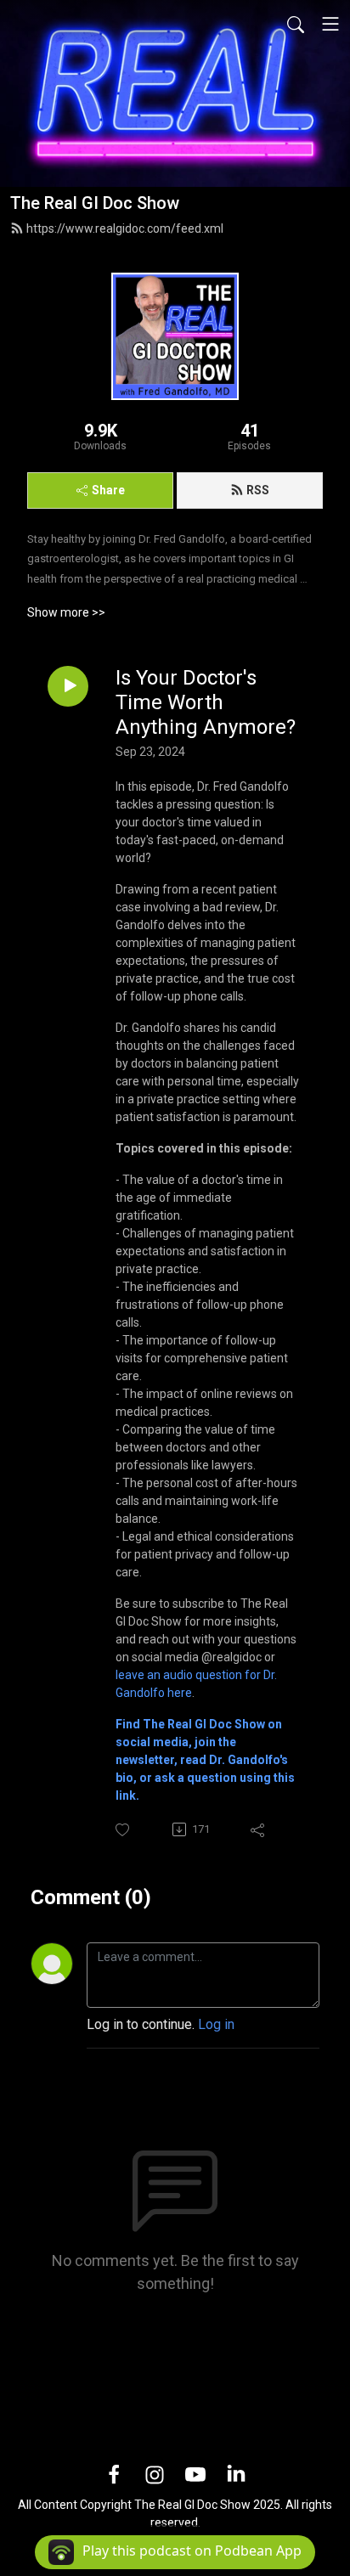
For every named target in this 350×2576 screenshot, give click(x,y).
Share (108, 490)
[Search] (296, 24)
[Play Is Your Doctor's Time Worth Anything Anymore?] (68, 686)
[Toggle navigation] (330, 24)
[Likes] (124, 1830)
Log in (216, 2024)
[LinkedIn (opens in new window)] (236, 2474)
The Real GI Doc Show (95, 203)
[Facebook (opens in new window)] (114, 2474)
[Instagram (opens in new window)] (155, 2474)
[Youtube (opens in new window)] (195, 2474)
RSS (258, 490)
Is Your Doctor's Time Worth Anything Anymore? (206, 702)
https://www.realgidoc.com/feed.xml (125, 228)
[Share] (259, 1829)
